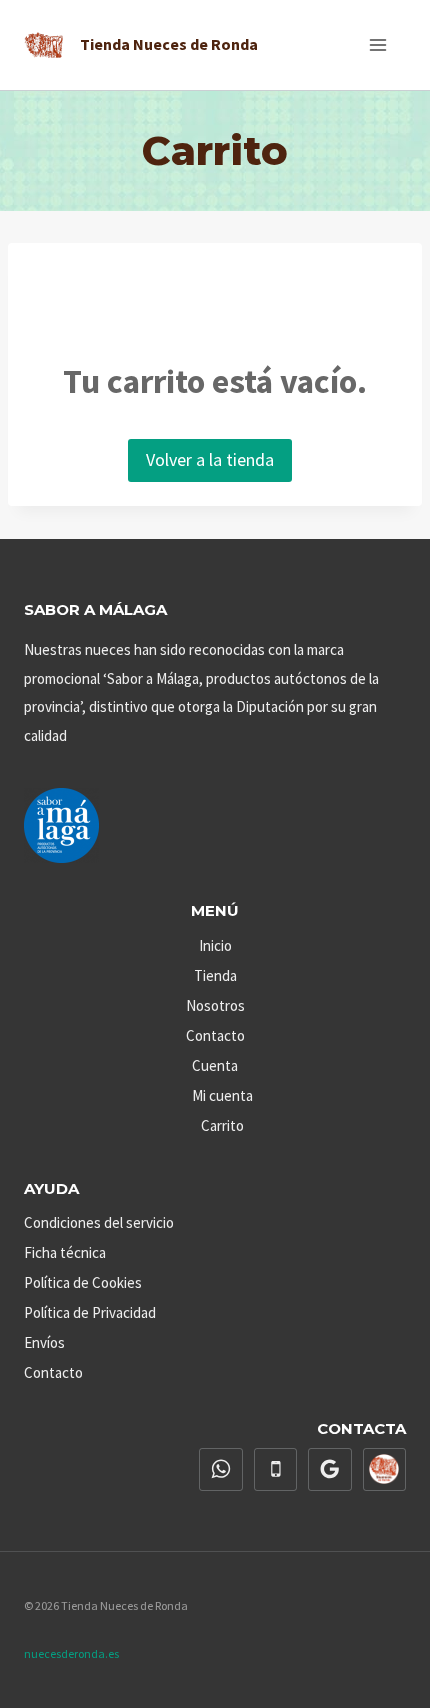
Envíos (44, 1342)
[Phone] (276, 1470)
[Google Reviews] (330, 1470)
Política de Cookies (83, 1282)
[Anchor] (385, 1470)
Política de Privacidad (90, 1312)
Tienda (215, 975)
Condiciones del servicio (99, 1222)
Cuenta (215, 1065)
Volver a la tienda (210, 459)
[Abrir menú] (377, 44)
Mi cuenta (222, 1095)
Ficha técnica (65, 1252)
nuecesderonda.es (71, 1653)
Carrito (222, 1125)
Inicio (215, 945)
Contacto (215, 1035)
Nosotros (215, 1005)
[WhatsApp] (221, 1470)
